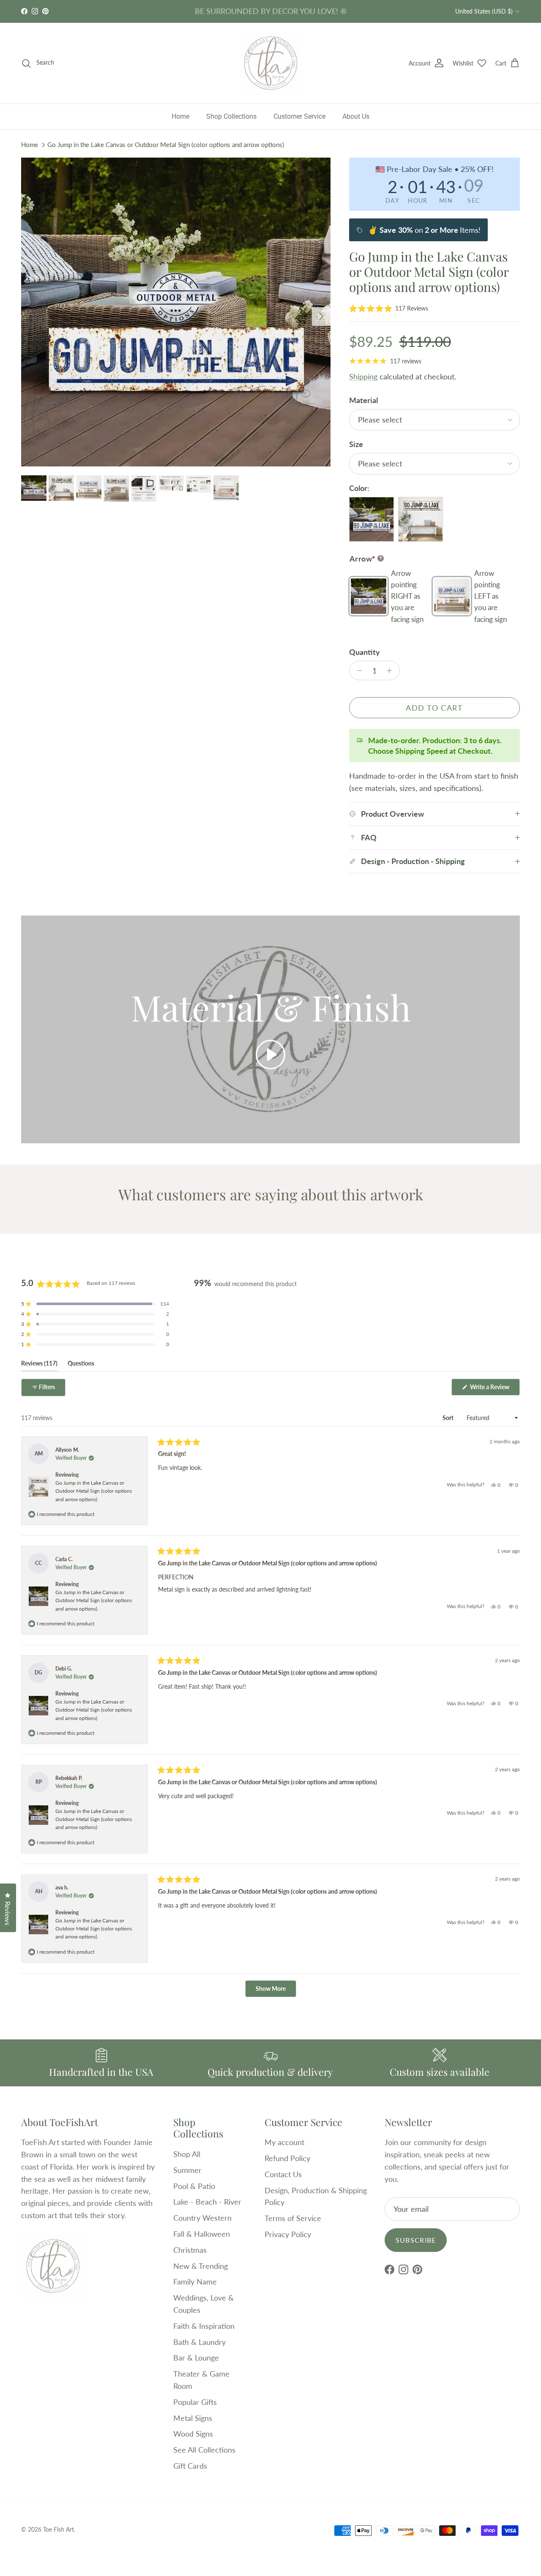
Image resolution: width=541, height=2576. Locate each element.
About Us (356, 116)
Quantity (365, 652)
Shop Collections (231, 116)
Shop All (187, 2154)
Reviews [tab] (39, 1365)
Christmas (190, 2250)
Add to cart (434, 708)
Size (356, 444)
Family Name (195, 2282)
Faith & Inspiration (204, 2326)
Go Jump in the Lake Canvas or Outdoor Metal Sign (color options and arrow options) (166, 144)
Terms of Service (293, 2218)
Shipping (363, 376)
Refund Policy (287, 2158)
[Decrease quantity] (357, 671)
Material (363, 400)
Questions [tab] (81, 1365)
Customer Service (299, 116)
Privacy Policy (288, 2234)
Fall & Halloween (202, 2234)
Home (180, 116)
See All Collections (204, 2450)
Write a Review (494, 1389)
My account (284, 2142)
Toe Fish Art (59, 2529)
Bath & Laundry (199, 2342)
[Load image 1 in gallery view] (176, 312)
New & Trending (201, 2266)
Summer (187, 2170)
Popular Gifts (195, 2402)
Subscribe (416, 2240)
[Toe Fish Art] (270, 63)
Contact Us (283, 2174)
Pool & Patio (194, 2186)
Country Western (202, 2218)
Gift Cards (190, 2466)
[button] (389, 308)
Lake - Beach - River (207, 2202)
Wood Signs (193, 2434)
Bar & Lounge (196, 2358)
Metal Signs (193, 2418)
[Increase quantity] (392, 671)
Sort (449, 1418)
